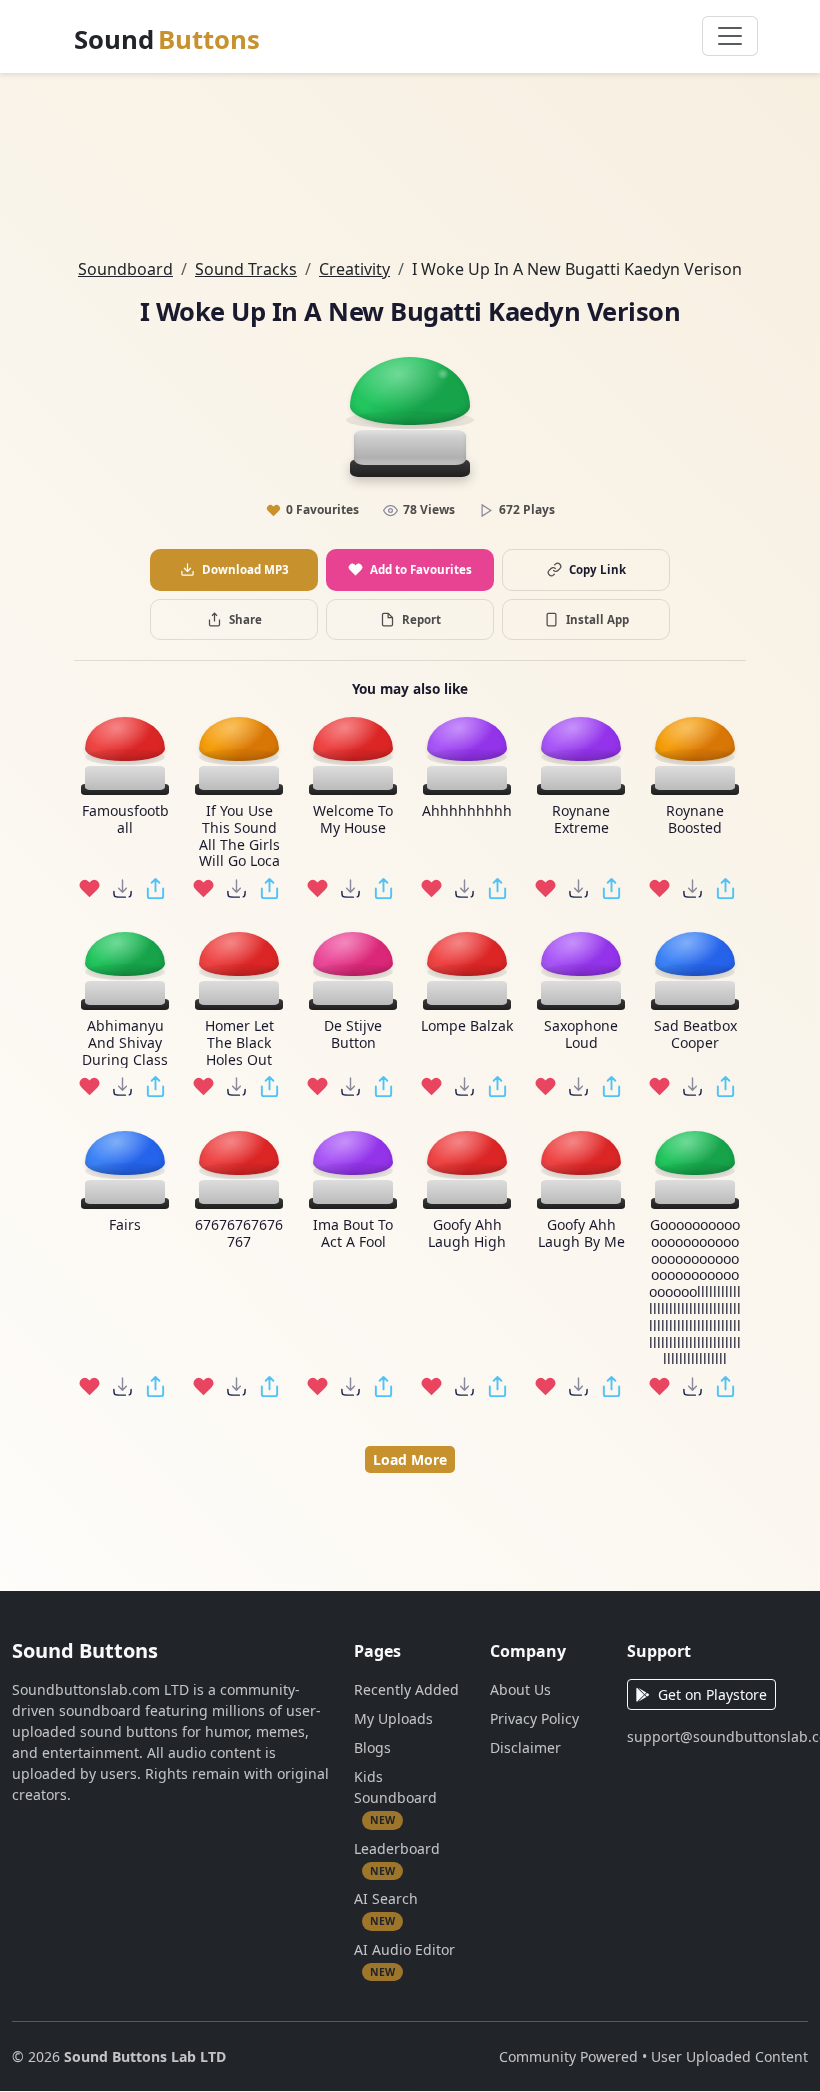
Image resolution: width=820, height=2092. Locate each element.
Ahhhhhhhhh (467, 811)
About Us (520, 1689)
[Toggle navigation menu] (730, 36)
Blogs (372, 1747)
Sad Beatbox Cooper (695, 1035)
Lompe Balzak (467, 1026)
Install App (597, 619)
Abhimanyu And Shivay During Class (125, 1043)
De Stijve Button (353, 1035)
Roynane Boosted (695, 820)
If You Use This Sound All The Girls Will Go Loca (239, 836)
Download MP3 (245, 569)
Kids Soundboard (395, 1797)
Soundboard (125, 269)
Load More (410, 1459)
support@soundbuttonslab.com (717, 1736)
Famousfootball (125, 820)
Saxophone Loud (581, 1035)
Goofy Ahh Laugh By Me (581, 1234)
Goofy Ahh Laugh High (467, 1234)
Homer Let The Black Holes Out (239, 1043)
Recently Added (406, 1689)
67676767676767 (239, 1234)
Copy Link (597, 569)
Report (421, 619)
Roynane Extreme (581, 820)
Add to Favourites (421, 569)
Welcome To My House (353, 820)
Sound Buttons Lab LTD (145, 2056)
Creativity (354, 269)
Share (245, 619)
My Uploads (393, 1718)
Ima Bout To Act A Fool (353, 1234)
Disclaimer (525, 1747)
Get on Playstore (712, 1694)
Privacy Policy (534, 1718)
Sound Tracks (246, 269)
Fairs (125, 1225)
